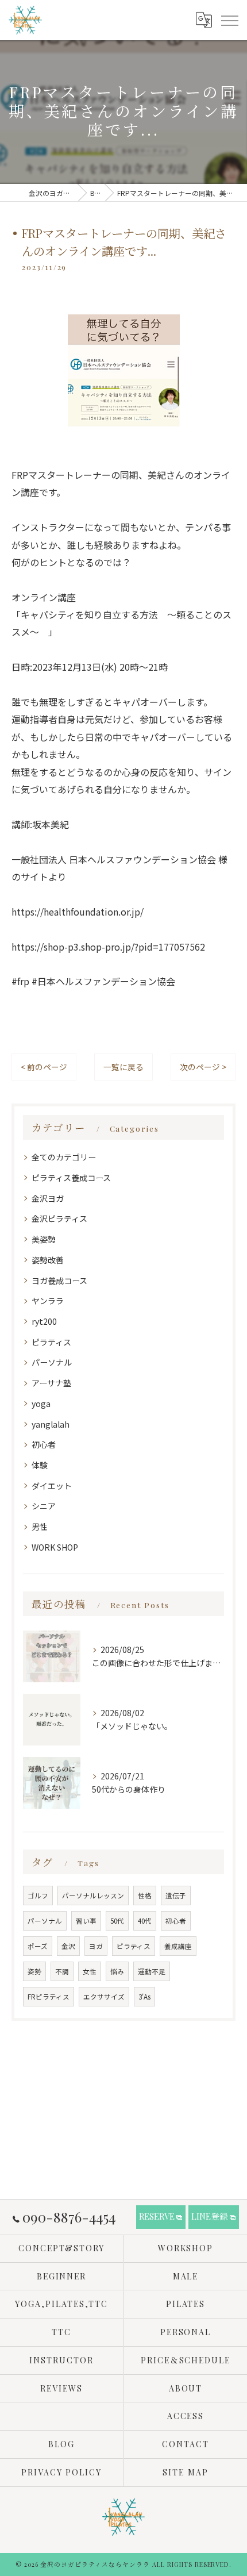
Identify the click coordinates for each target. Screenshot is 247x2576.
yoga (41, 1404)
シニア (44, 1506)
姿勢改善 (48, 1260)
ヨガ (96, 1946)
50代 (117, 1921)
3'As (144, 1997)
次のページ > (203, 1067)
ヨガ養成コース (59, 1281)
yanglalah (51, 1424)
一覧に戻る (123, 1067)
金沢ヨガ (48, 1198)
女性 (90, 1971)
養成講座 (178, 1946)
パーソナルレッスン (93, 1896)
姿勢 (34, 1971)
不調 (62, 1971)
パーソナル (52, 1362)
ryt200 (44, 1321)
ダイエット (52, 1486)
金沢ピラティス (59, 1218)
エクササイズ (104, 1997)
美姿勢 (44, 1239)
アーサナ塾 (51, 1383)
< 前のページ (44, 1067)
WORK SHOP (55, 1547)
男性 (40, 1527)
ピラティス (51, 1342)
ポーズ (38, 1946)
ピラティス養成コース (71, 1178)
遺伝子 (176, 1896)
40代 (145, 1921)
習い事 (86, 1921)
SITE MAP (186, 2472)
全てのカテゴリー (64, 1157)
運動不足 (152, 1971)
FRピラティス (49, 1997)
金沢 (68, 1946)
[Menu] (229, 20)
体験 (40, 1465)
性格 (145, 1896)
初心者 (44, 1444)
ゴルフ (38, 1896)
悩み (117, 1971)
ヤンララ (48, 1301)
